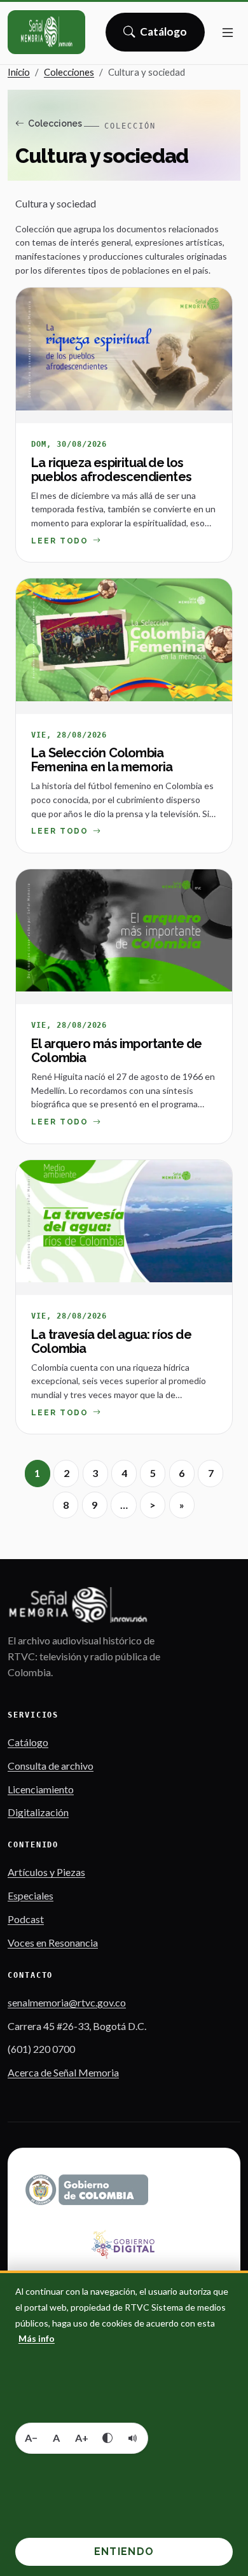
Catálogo (164, 36)
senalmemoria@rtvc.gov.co (67, 2002)
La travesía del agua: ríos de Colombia (111, 1341)
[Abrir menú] (228, 32)
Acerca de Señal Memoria (63, 2072)
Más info (37, 2338)
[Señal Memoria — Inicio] (46, 32)
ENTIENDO (124, 2551)
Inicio (19, 72)
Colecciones (69, 72)
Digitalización (38, 1812)
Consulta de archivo (51, 1766)
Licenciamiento (41, 1789)
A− (31, 2438)
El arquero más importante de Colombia (117, 1051)
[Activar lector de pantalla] (133, 2438)
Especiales (31, 1895)
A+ (82, 2438)
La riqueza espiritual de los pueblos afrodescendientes (111, 470)
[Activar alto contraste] (107, 2438)
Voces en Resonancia (53, 1942)
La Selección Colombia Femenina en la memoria (102, 760)
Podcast (26, 1919)
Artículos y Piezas (46, 1872)
